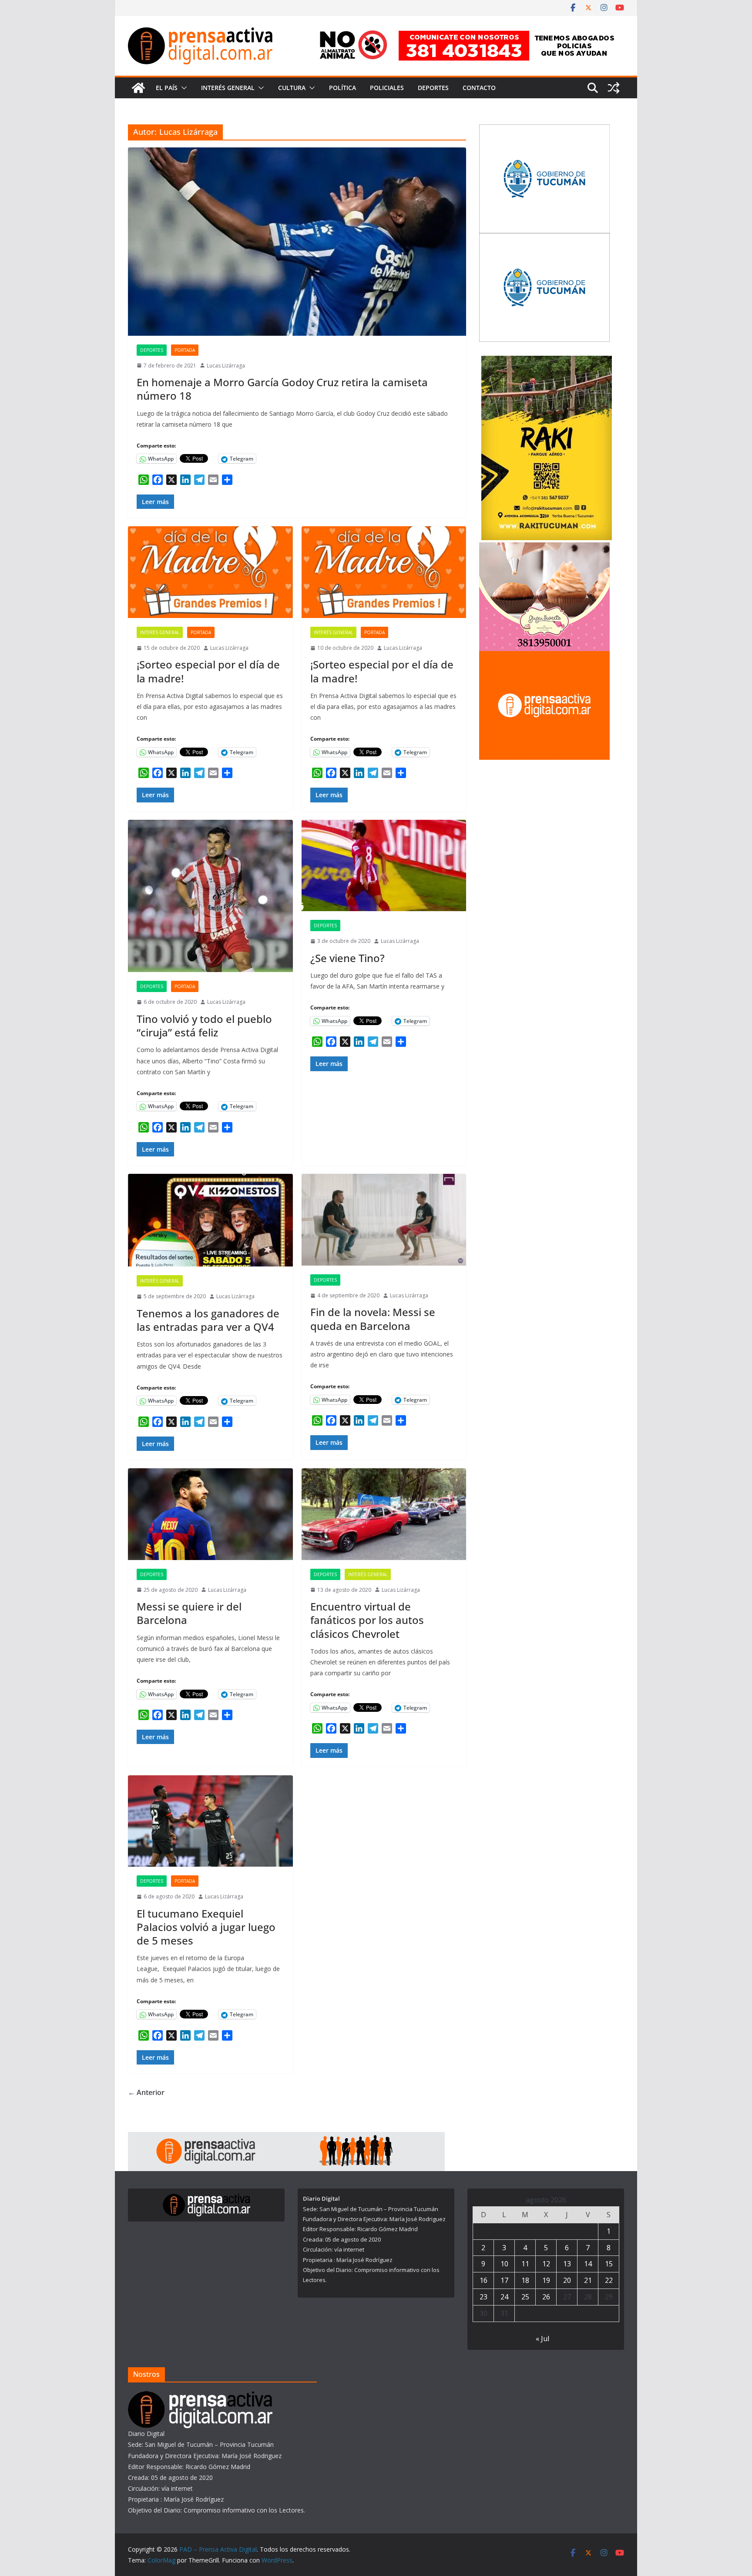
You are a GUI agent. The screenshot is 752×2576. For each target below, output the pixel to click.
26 (546, 2297)
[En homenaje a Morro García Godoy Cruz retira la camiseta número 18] (297, 241)
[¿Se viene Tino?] (384, 866)
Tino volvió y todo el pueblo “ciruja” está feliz (204, 1026)
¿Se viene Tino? (347, 958)
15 (609, 2264)
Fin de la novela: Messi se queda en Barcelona (373, 1319)
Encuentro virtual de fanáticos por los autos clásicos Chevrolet (367, 1620)
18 (525, 2280)
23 (483, 2297)
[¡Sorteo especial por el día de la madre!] (210, 572)
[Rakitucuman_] (547, 361)
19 (546, 2280)
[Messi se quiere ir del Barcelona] (210, 1514)
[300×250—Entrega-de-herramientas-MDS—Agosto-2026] (544, 239)
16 (483, 2280)
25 (525, 2297)
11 (525, 2264)
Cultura (292, 88)
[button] (182, 88)
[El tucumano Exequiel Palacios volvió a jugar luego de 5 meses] (210, 1821)
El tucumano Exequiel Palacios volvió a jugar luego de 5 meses (206, 1927)
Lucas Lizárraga (226, 366)
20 (567, 2280)
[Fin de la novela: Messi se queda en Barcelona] (384, 1220)
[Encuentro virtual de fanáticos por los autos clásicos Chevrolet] (384, 1514)
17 (504, 2280)
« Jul (542, 2339)
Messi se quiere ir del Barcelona (189, 1613)
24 (504, 2297)
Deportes (433, 88)
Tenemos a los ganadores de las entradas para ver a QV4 (208, 1320)
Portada (185, 350)
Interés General (228, 88)
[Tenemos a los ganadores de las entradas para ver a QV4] (210, 1220)
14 (588, 2264)
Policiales (387, 88)
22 (609, 2280)
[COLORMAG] (200, 2397)
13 (567, 2264)
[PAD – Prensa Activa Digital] (138, 88)
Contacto (479, 88)
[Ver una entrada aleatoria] (614, 88)
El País (167, 88)
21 (588, 2280)
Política (342, 88)
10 (504, 2264)
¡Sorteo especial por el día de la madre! (208, 671)
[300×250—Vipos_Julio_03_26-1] (544, 130)
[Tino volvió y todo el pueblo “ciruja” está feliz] (210, 896)
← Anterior (146, 2092)
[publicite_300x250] (544, 657)
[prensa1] (286, 2138)
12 (546, 2264)
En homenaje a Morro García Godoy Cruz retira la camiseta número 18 (282, 389)
